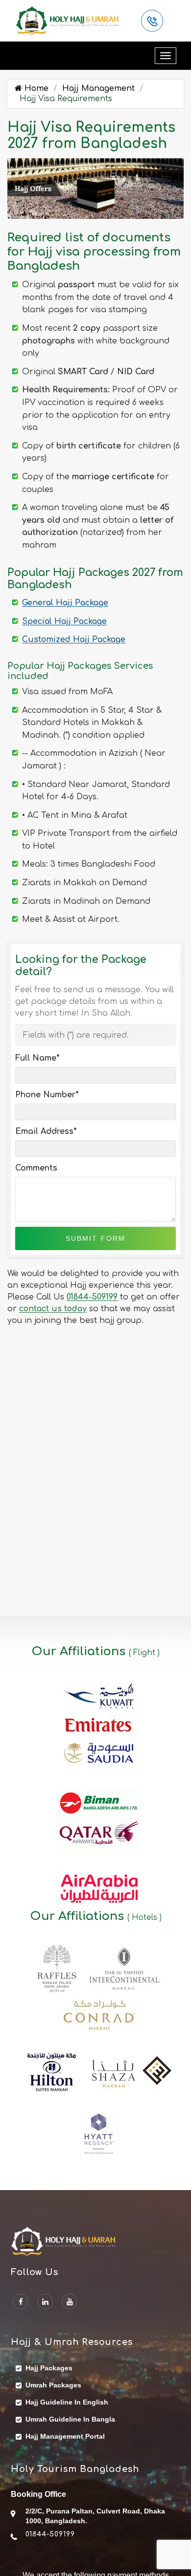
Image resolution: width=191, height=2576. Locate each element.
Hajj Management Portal (65, 2436)
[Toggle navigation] (166, 56)
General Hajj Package (65, 603)
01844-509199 (92, 1297)
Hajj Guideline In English (67, 2402)
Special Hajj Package (64, 621)
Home (35, 88)
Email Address (46, 1131)
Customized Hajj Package (74, 639)
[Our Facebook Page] (21, 2301)
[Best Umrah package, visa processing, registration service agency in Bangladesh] (67, 21)
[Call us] (152, 21)
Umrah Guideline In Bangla (70, 2419)
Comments (36, 1168)
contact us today (53, 1309)
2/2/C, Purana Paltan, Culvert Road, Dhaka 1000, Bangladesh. (95, 2516)
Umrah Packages (53, 2385)
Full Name (37, 1058)
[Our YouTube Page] (70, 2301)
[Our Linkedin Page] (45, 2301)
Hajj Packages (49, 2368)
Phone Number (47, 1095)
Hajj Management (98, 88)
